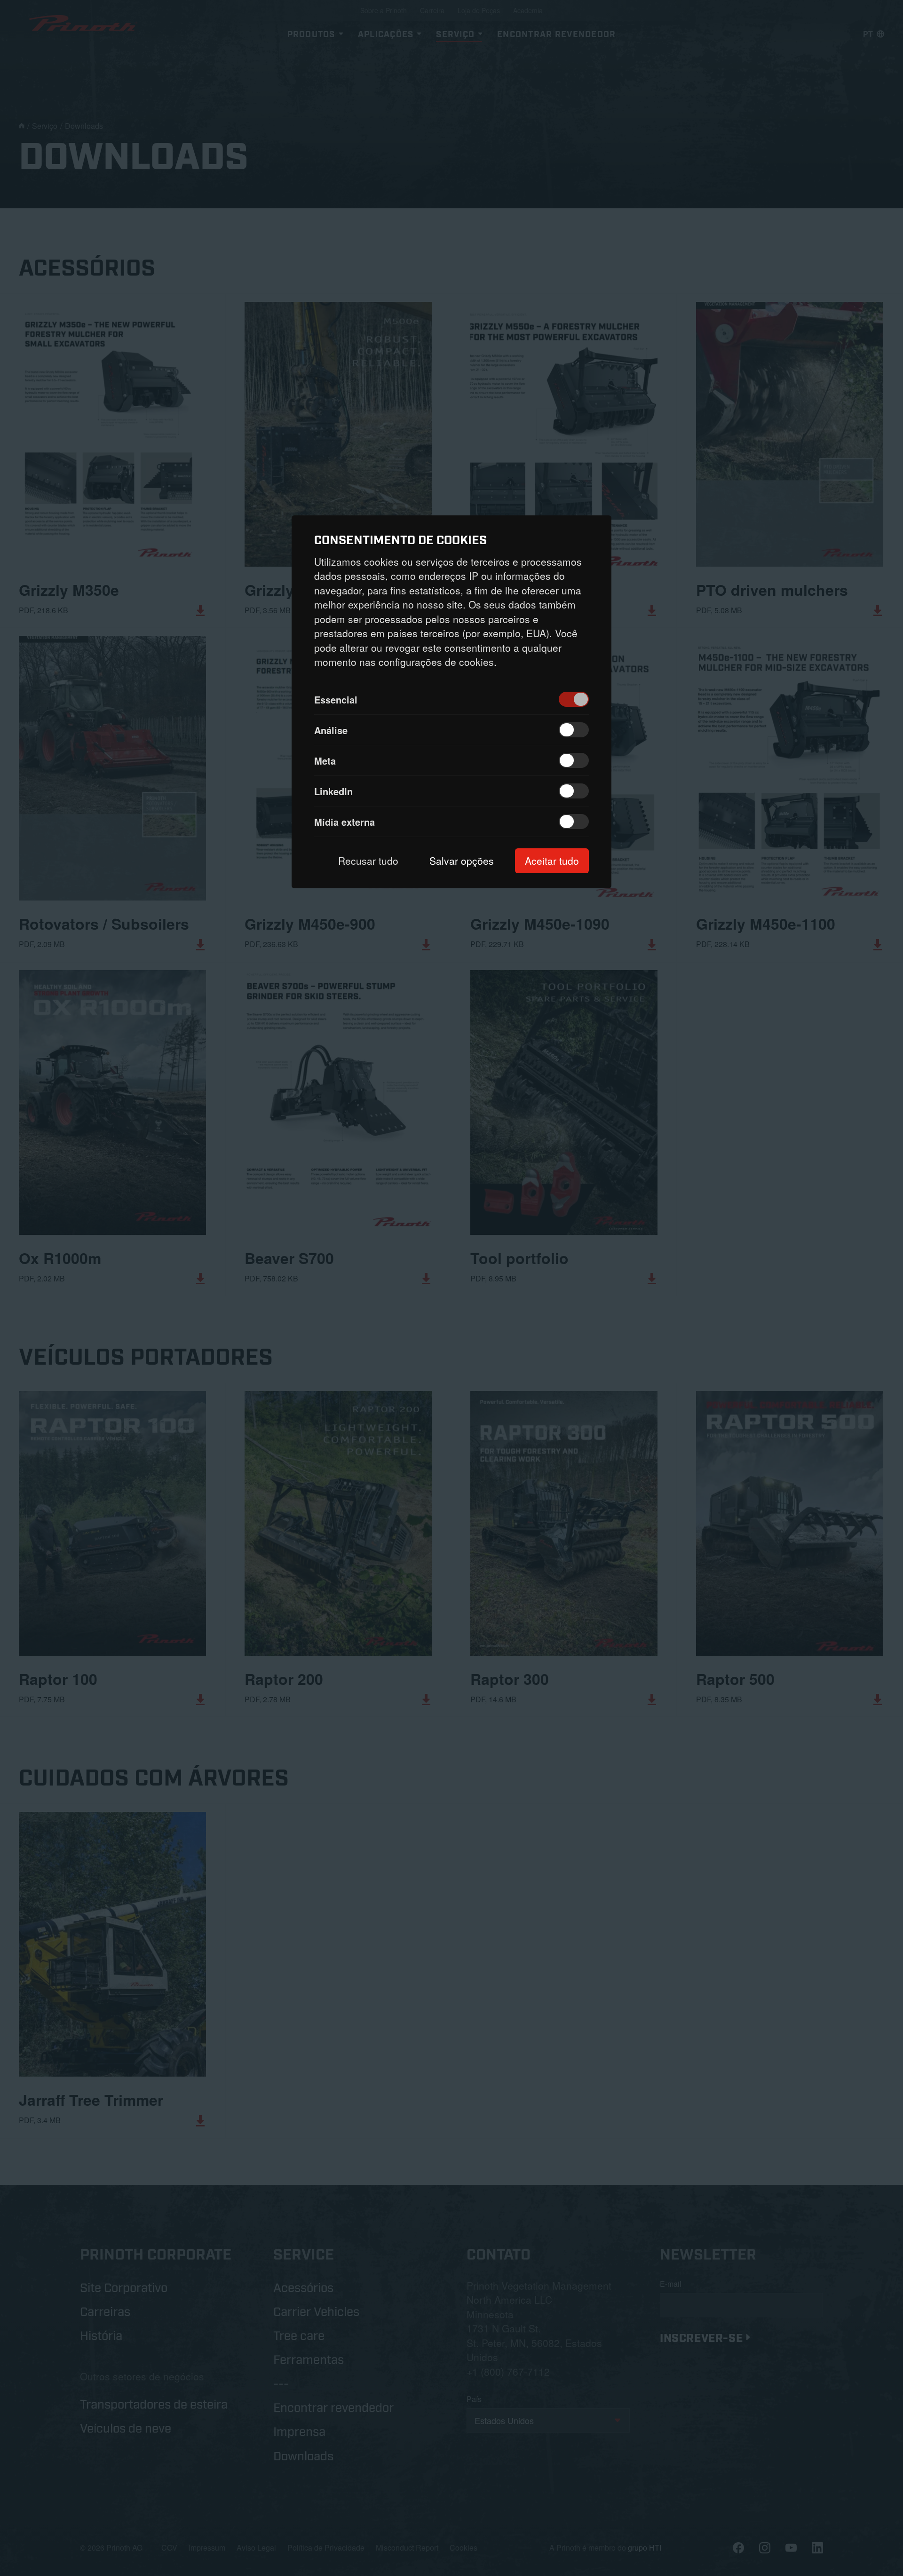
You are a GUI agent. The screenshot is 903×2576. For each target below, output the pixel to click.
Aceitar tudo (552, 861)
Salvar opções (462, 861)
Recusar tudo (368, 861)
